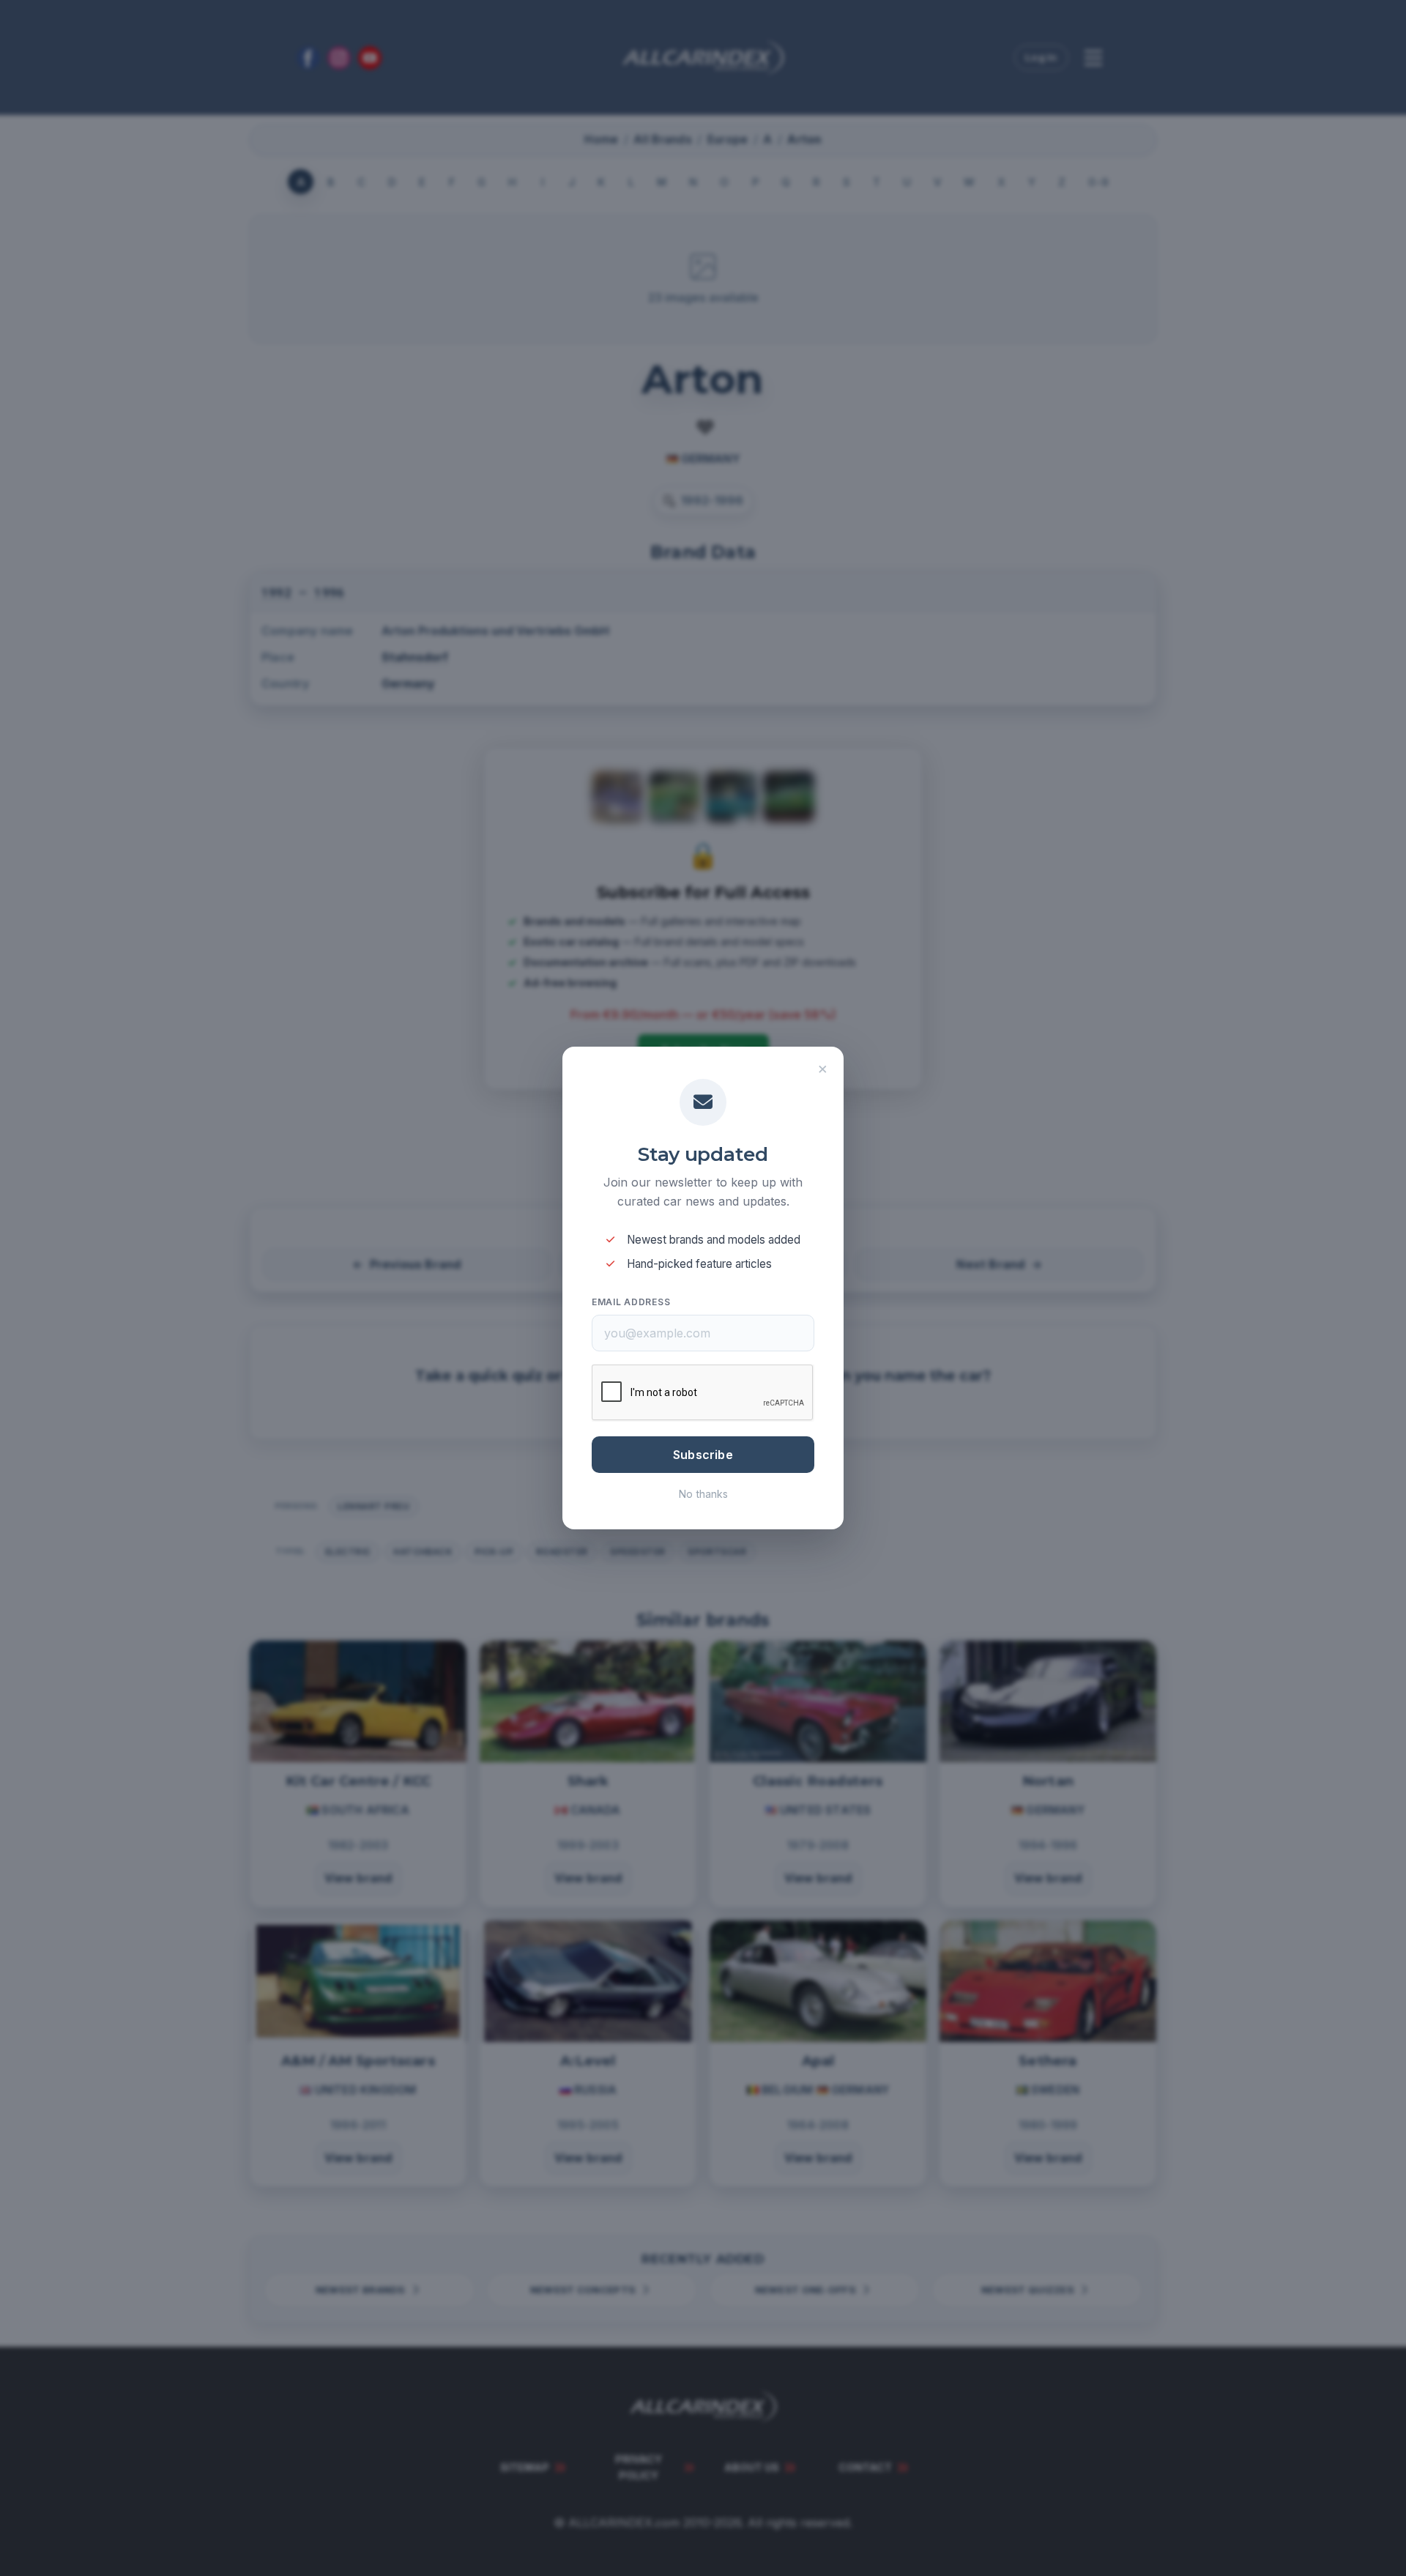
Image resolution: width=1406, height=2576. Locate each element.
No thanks (703, 1494)
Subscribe (703, 1455)
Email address (631, 1302)
